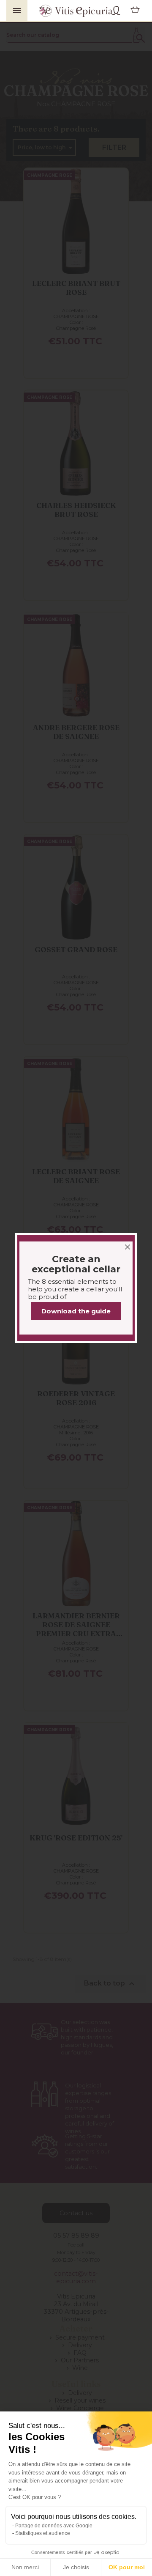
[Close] (128, 1242)
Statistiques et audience (43, 2533)
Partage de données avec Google (54, 2526)
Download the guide (76, 1311)
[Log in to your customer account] (116, 11)
